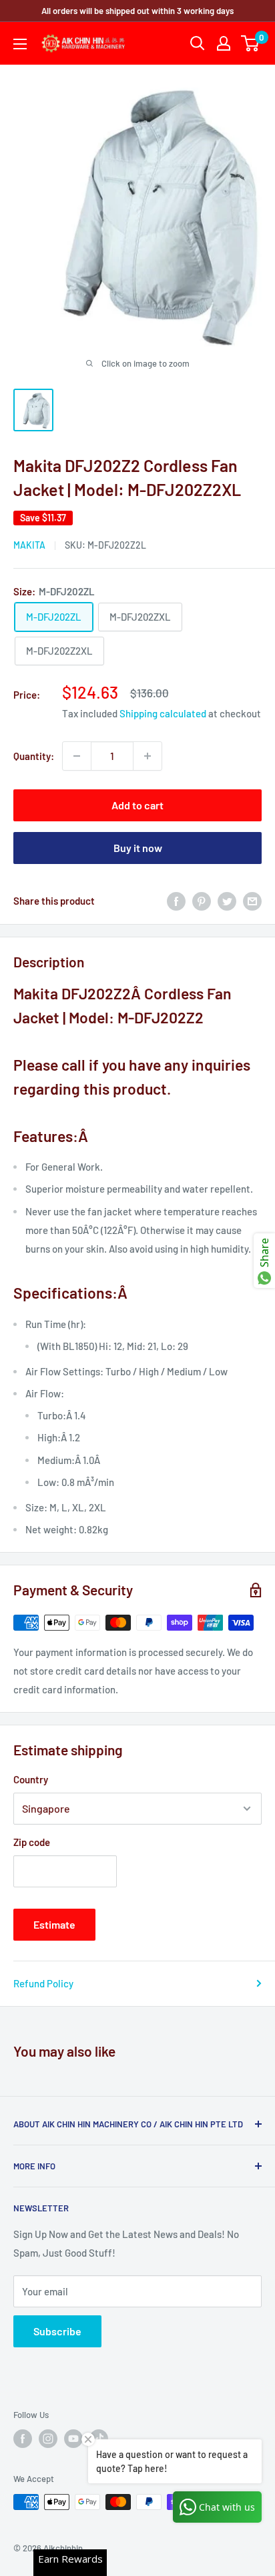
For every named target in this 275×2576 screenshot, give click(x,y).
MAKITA (29, 545)
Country (31, 1779)
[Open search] (198, 43)
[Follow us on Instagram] (48, 2439)
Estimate (54, 1924)
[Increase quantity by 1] (148, 756)
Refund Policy (43, 1983)
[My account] (224, 43)
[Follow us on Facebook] (23, 2439)
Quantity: (34, 756)
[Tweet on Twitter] (227, 901)
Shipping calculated (163, 713)
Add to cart (137, 805)
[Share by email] (252, 901)
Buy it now (138, 848)
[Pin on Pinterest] (202, 901)
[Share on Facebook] (176, 901)
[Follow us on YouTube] (73, 2439)
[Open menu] (20, 44)
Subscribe (57, 2331)
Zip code (32, 1842)
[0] (251, 43)
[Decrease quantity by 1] (77, 756)
